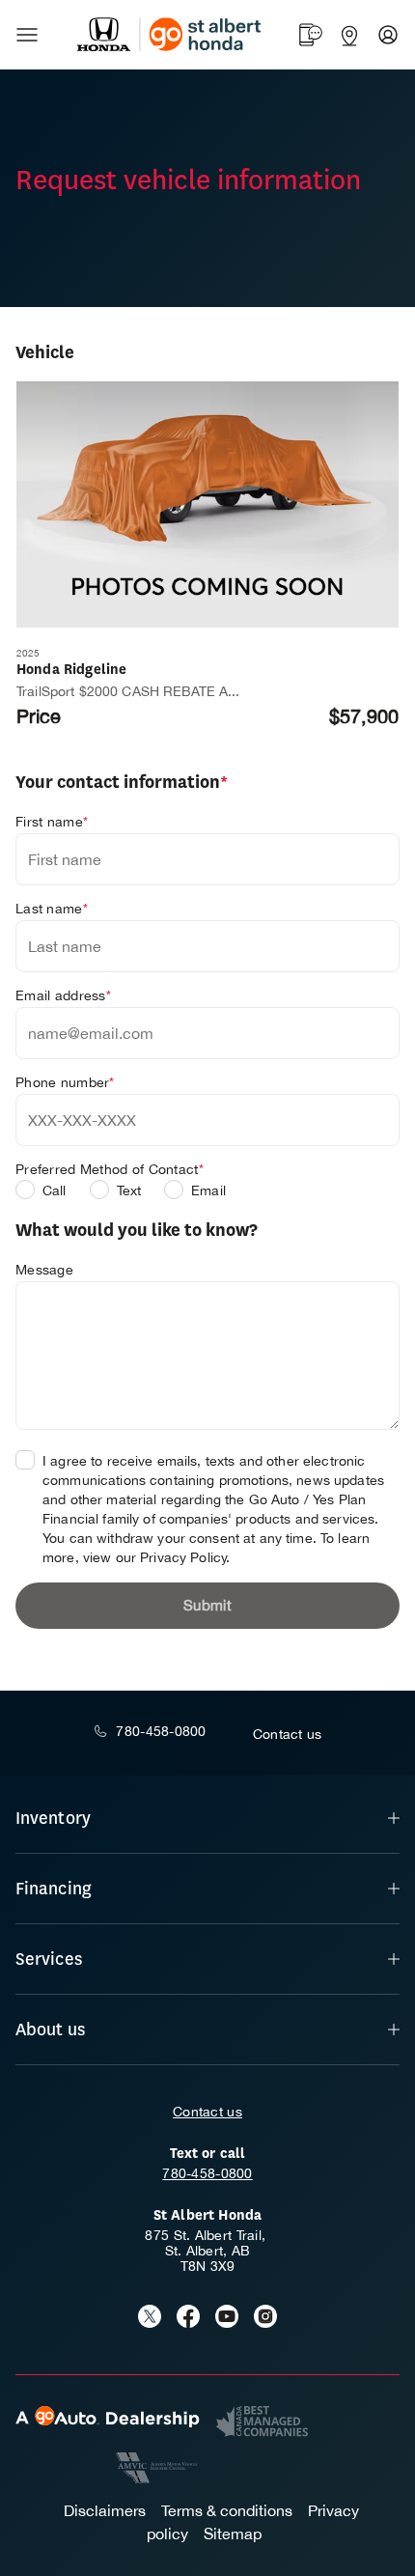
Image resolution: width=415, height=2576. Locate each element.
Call (55, 1190)
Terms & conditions (227, 2510)
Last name (52, 909)
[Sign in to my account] (388, 35)
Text (129, 1190)
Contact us (207, 2112)
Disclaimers (105, 2510)
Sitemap (233, 2534)
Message (44, 1270)
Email (208, 1190)
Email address (63, 995)
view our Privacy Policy (155, 1557)
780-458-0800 (207, 2173)
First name (52, 822)
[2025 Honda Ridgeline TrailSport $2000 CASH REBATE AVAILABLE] (207, 504)
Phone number (65, 1082)
